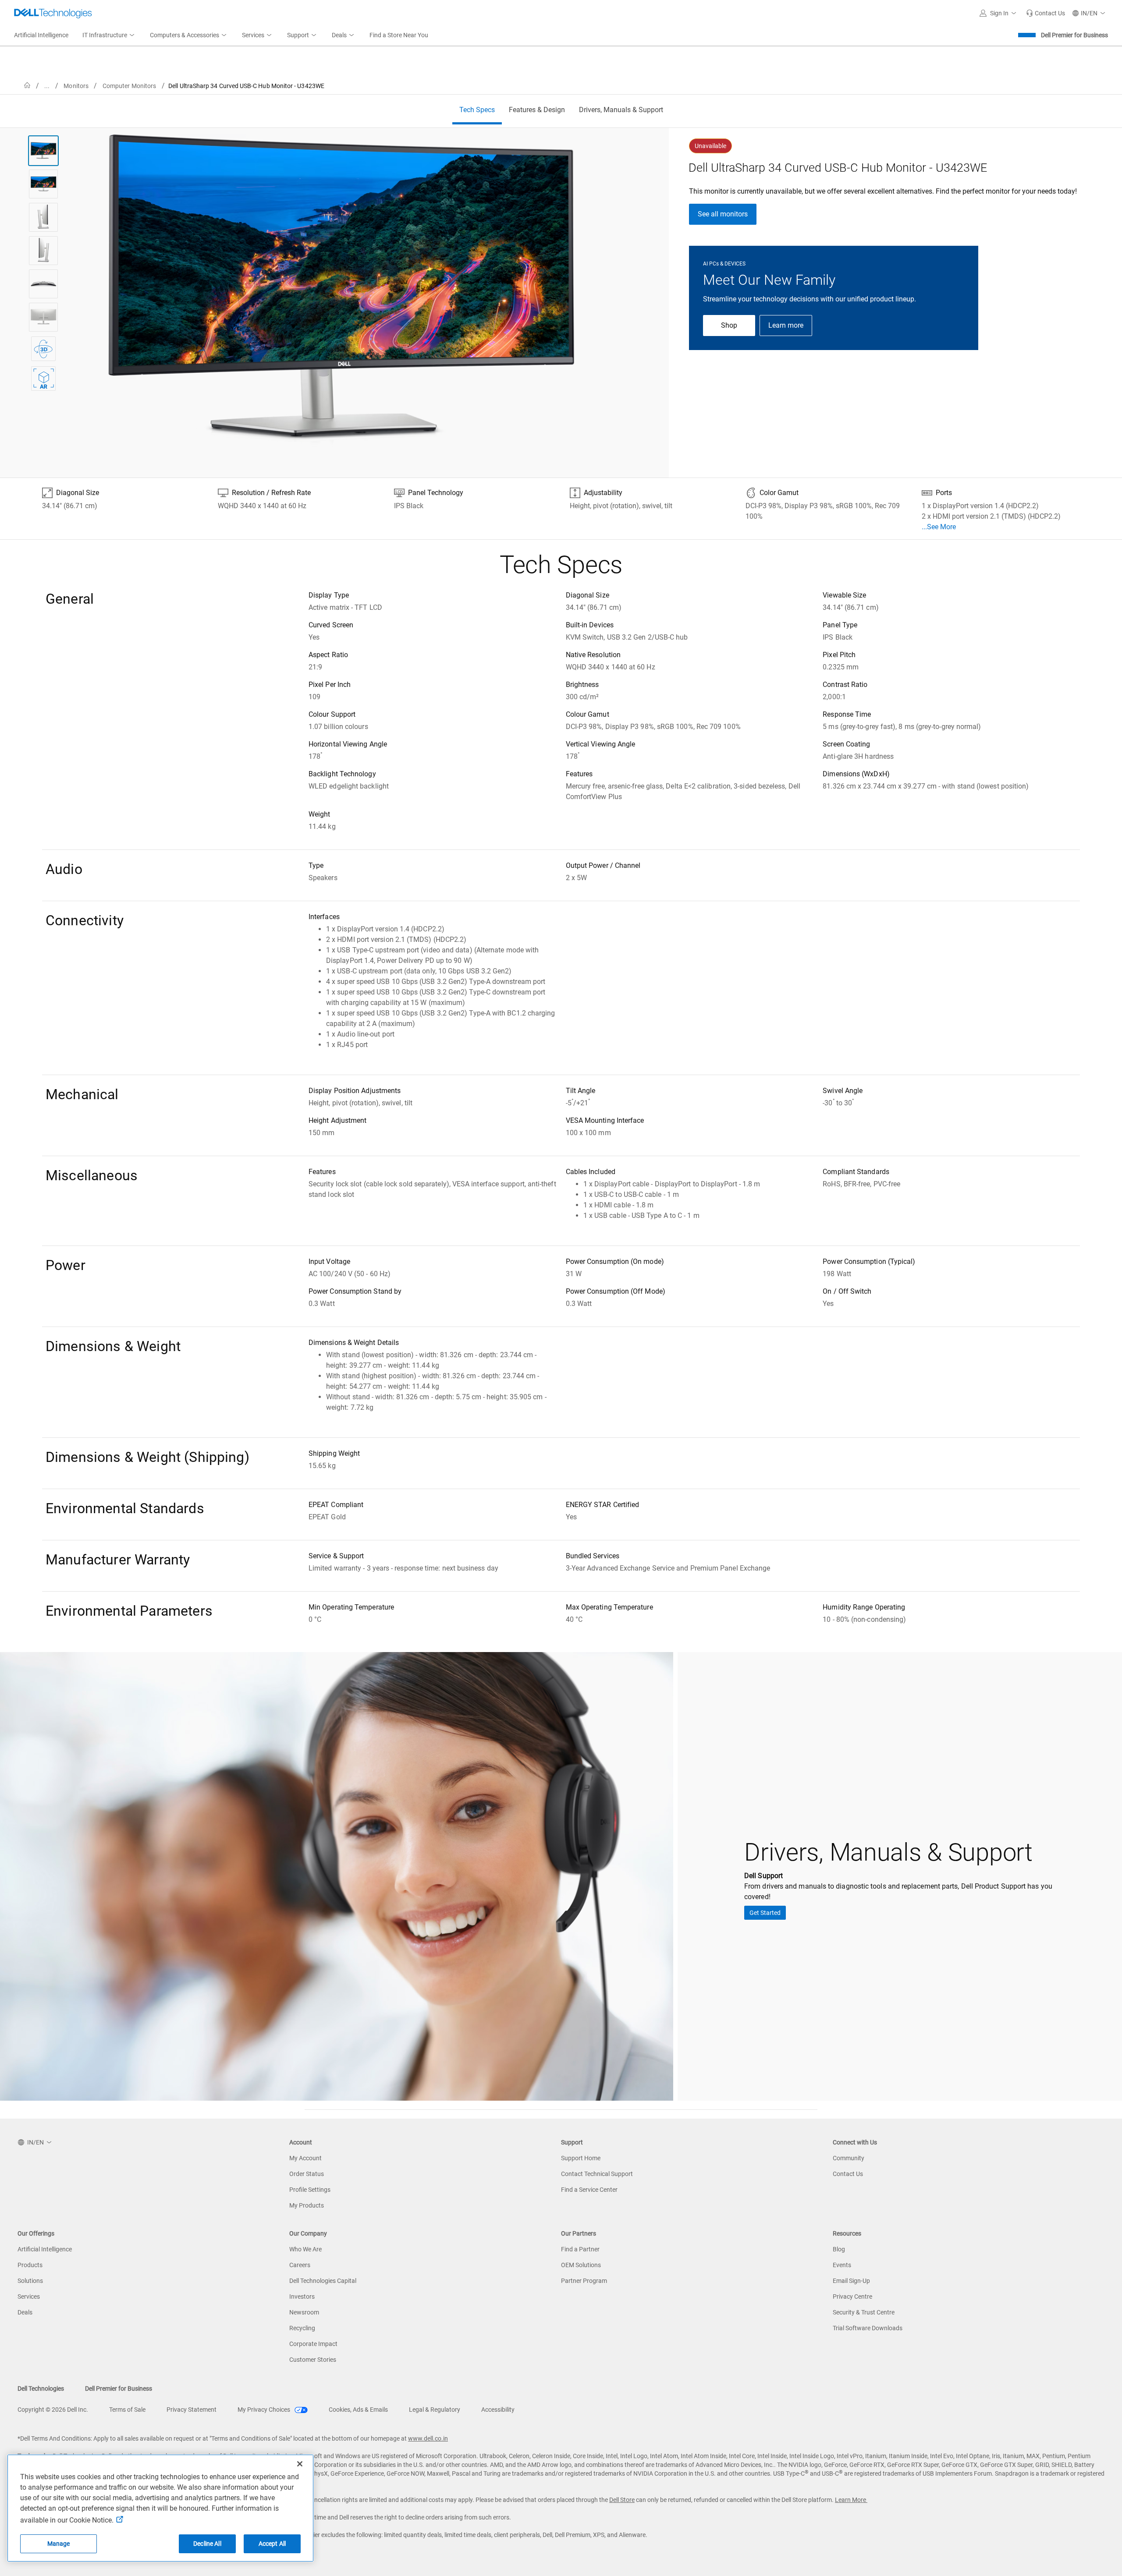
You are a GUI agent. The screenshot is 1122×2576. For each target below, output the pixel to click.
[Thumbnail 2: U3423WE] (43, 184)
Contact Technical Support (597, 2174)
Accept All (272, 2544)
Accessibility (498, 2410)
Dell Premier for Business (1074, 35)
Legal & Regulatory (435, 2410)
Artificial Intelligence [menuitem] (41, 35)
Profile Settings (310, 2190)
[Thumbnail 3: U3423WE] (43, 217)
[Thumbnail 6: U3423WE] (43, 317)
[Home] (27, 86)
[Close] (300, 2464)
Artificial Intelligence (45, 2249)
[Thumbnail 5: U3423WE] (43, 284)
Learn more (786, 325)
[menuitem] (109, 35)
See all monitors (723, 214)
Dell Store (622, 2500)
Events (842, 2265)
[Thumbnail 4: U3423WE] (43, 251)
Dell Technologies (41, 2388)
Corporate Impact (313, 2344)
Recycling (302, 2328)
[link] (1046, 13)
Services (29, 2296)
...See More (939, 527)
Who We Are (305, 2249)
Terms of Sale (127, 2410)
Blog (839, 2249)
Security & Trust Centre (864, 2312)
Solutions (30, 2281)
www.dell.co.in (428, 2438)
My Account (305, 2158)
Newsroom (304, 2312)
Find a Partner (580, 2249)
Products (30, 2265)
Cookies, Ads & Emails (358, 2410)
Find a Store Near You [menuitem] (399, 35)
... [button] (47, 86)
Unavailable (710, 146)
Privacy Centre (852, 2296)
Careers (300, 2265)
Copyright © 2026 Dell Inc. (53, 2410)
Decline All (207, 2544)
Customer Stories (313, 2360)
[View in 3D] (43, 349)
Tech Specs (477, 110)
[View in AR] (43, 379)
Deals (25, 2312)
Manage (59, 2544)
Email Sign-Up (851, 2281)
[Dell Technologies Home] (53, 13)
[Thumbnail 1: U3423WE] (43, 151)
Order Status (307, 2174)
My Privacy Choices (265, 2410)
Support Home (581, 2158)
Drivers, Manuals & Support (621, 110)
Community (849, 2158)
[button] (999, 13)
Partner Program (584, 2281)
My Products (307, 2205)
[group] (341, 292)
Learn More (851, 2500)
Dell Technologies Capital (323, 2281)
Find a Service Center (589, 2190)
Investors (302, 2296)
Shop (729, 325)
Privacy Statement (192, 2410)
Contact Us (848, 2174)
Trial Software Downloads (868, 2328)
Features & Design (537, 110)
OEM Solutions (581, 2265)
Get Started (765, 1913)
